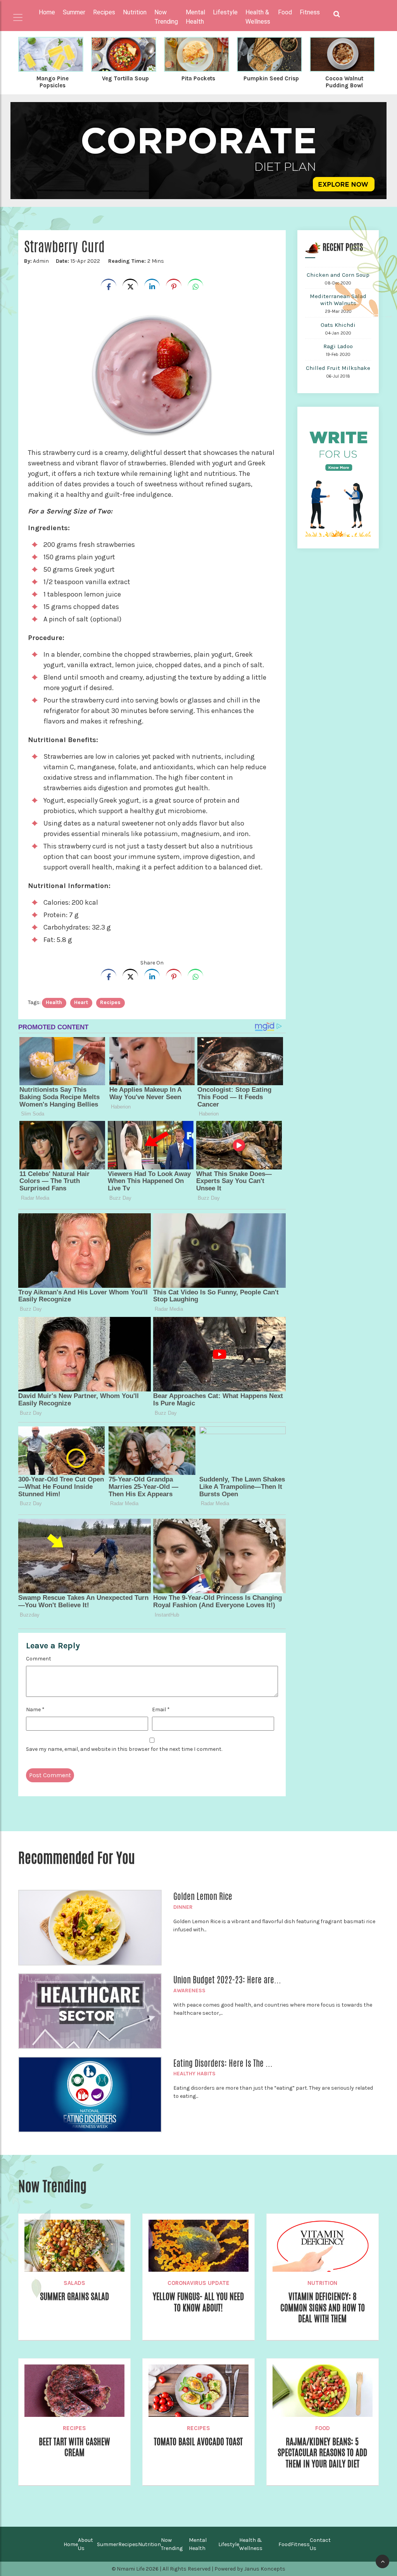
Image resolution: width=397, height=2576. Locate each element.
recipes (110, 1002)
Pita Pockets (198, 78)
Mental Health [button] (195, 17)
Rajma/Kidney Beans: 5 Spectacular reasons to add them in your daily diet (322, 2453)
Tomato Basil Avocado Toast (198, 2442)
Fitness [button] (310, 12)
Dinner (183, 1907)
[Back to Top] (382, 2561)
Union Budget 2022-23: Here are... (227, 1980)
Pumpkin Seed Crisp (271, 78)
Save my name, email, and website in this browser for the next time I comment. (124, 1749)
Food (323, 2428)
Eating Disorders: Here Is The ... (223, 2063)
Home (47, 12)
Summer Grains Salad (74, 2297)
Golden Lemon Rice (203, 1896)
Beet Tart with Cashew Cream (74, 2447)
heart (81, 1002)
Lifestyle (229, 2544)
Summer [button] (74, 12)
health (54, 1002)
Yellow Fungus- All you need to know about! (198, 2302)
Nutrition (322, 2283)
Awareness (189, 1991)
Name (35, 1710)
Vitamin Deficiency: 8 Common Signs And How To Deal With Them (323, 2308)
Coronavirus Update (198, 2283)
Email (161, 1710)
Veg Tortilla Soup (125, 78)
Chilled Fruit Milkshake (338, 368)
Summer (108, 2544)
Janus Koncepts (265, 2569)
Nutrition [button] (135, 12)
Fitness (300, 2544)
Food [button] (285, 12)
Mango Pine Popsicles (53, 82)
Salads (74, 2283)
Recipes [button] (104, 12)
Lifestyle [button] (225, 12)
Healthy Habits (194, 2074)
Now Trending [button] (166, 17)
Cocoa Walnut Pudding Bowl (344, 82)
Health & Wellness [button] (258, 17)
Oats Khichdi (338, 325)
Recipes (74, 2428)
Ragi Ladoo (338, 346)
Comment (39, 1659)
